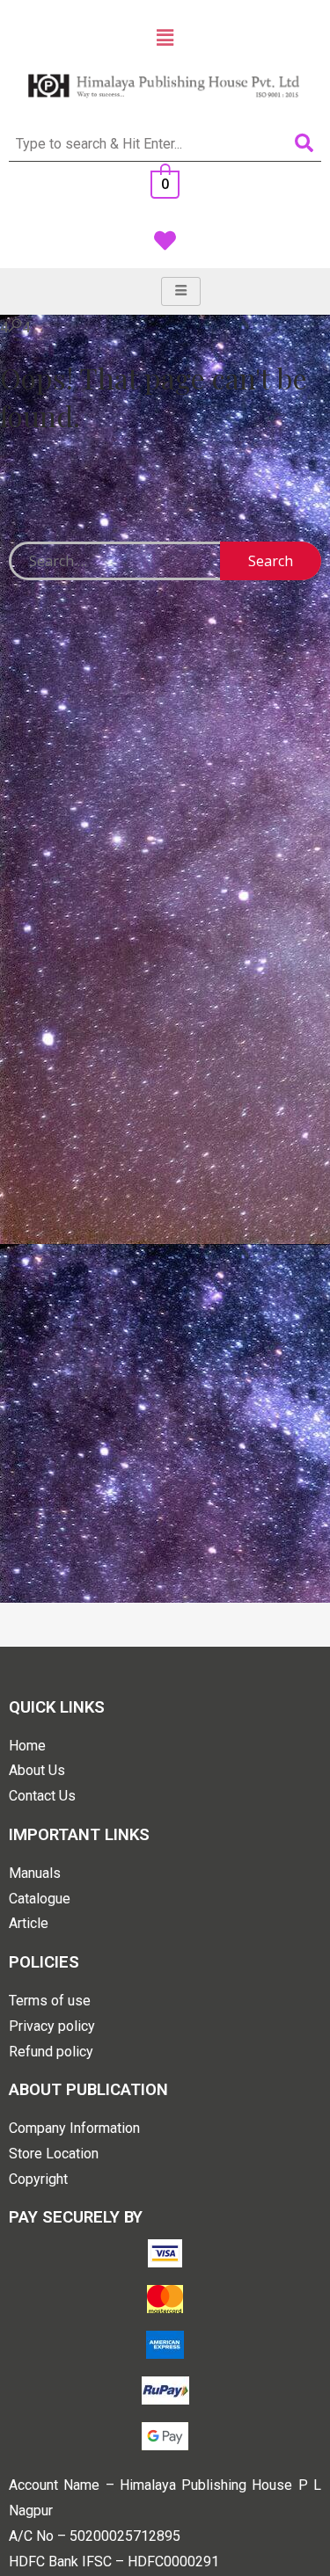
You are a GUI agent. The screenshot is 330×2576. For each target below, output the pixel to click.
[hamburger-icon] (181, 291)
